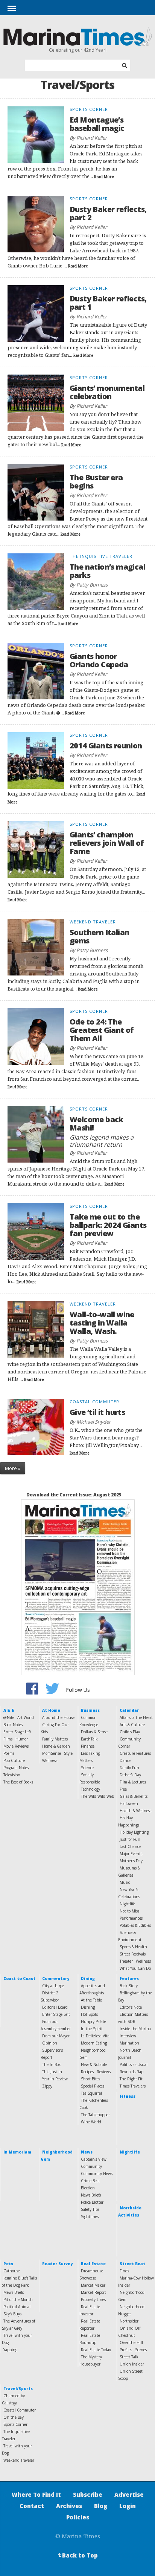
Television (12, 1775)
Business (90, 1710)
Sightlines (90, 2217)
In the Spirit (92, 2029)
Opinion (50, 2043)
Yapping (10, 2350)
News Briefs (91, 2195)
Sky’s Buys (12, 2314)
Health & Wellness (135, 1811)
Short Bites (90, 2079)
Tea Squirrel (91, 2093)
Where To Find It (36, 2495)
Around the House (58, 1717)
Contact (32, 2506)
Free (123, 1789)
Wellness (50, 1760)
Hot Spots (89, 2014)
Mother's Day (131, 1861)
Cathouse (12, 2271)
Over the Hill (131, 2343)
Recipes (87, 2072)
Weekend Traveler (19, 2460)
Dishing (88, 2007)
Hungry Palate (93, 2021)
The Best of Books (18, 1782)
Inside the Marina (135, 2029)
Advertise (129, 2495)
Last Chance (130, 1846)
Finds (124, 2271)
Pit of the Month (18, 2300)
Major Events (131, 1854)
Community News (97, 2174)
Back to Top (77, 2555)
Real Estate (93, 2264)
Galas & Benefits (134, 1796)
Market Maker (93, 2285)
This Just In (52, 2072)
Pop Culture (14, 1760)
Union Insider (132, 2364)
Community (91, 2166)
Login (128, 2506)
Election (88, 2188)
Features (129, 1978)
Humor (22, 1739)
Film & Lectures (133, 1782)
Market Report (93, 2292)
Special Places (93, 2086)
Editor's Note (131, 2007)
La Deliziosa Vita (95, 2036)
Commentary (56, 1978)
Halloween (129, 1803)
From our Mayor (56, 2036)
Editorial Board (55, 2007)
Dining (88, 1978)
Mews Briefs (14, 2292)
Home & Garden (56, 1746)
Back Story (129, 1986)
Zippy (47, 2086)
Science (87, 1768)
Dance (125, 1760)
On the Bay (14, 2417)
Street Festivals (133, 1954)
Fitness (128, 2096)
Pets (8, 2264)
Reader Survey (57, 2264)
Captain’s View (94, 2159)
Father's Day (130, 1775)
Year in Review (55, 2079)
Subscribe (88, 2495)
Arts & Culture (132, 1725)
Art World (26, 1717)
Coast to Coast (19, 1978)
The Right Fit (131, 2079)
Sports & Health (133, 1947)
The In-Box (51, 2064)
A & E (9, 1710)
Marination (129, 2043)
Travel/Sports (18, 2389)
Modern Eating (94, 2043)
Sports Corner (15, 2424)
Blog (101, 2506)
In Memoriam (17, 2152)
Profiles (126, 2350)
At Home (51, 1710)
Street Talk (129, 2357)
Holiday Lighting (134, 1832)
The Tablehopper (95, 2115)
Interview (128, 2036)
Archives (69, 2506)
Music (125, 1882)
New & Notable (94, 2064)
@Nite (9, 1717)
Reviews (104, 2072)
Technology (90, 1789)
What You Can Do (135, 1968)
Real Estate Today (96, 2350)
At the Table (91, 2000)
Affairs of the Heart (136, 1717)
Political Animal (17, 2307)
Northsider (129, 2321)
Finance (88, 1746)
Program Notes (16, 1768)
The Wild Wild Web (97, 1796)
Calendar (129, 1710)
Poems (9, 1753)
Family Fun (129, 1768)
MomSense (52, 1753)
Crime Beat (90, 2181)
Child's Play (130, 1732)
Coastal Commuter (20, 2410)
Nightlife (127, 1904)
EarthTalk (89, 1739)
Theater (126, 1961)
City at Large (53, 1986)
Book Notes (13, 1725)
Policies (78, 2517)
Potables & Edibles (135, 1925)
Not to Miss (129, 1911)
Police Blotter (92, 2202)
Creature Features (135, 1753)
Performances (131, 1918)
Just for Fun (130, 1839)
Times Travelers (133, 2086)
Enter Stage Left (17, 1732)
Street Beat (132, 2264)
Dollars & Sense (94, 1732)
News (87, 2152)
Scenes (141, 2350)
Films (8, 1739)
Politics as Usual (134, 2064)
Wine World (91, 2122)
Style (68, 1753)
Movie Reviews (16, 1746)
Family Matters (55, 1739)
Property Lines (93, 2300)
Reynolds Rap (131, 2072)
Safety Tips (90, 2209)
